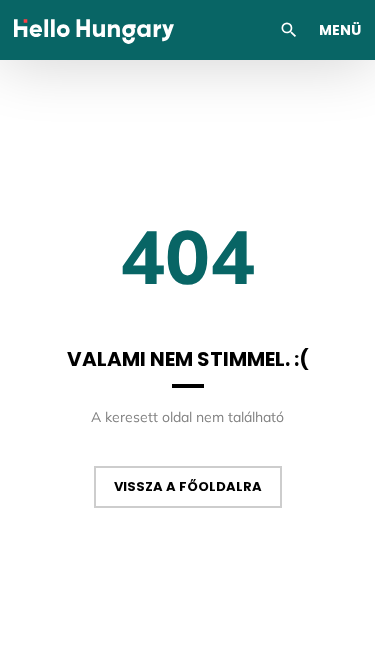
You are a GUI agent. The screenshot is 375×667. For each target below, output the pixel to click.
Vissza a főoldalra (188, 486)
